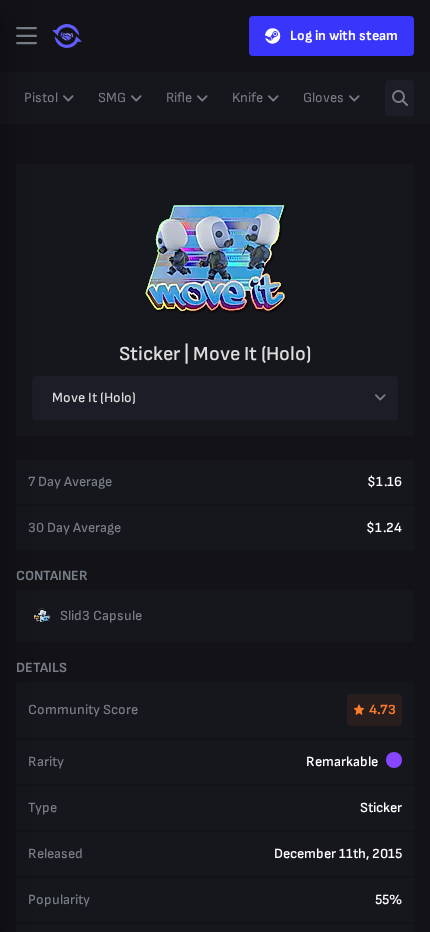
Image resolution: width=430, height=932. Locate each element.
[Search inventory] (399, 98)
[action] (26, 36)
